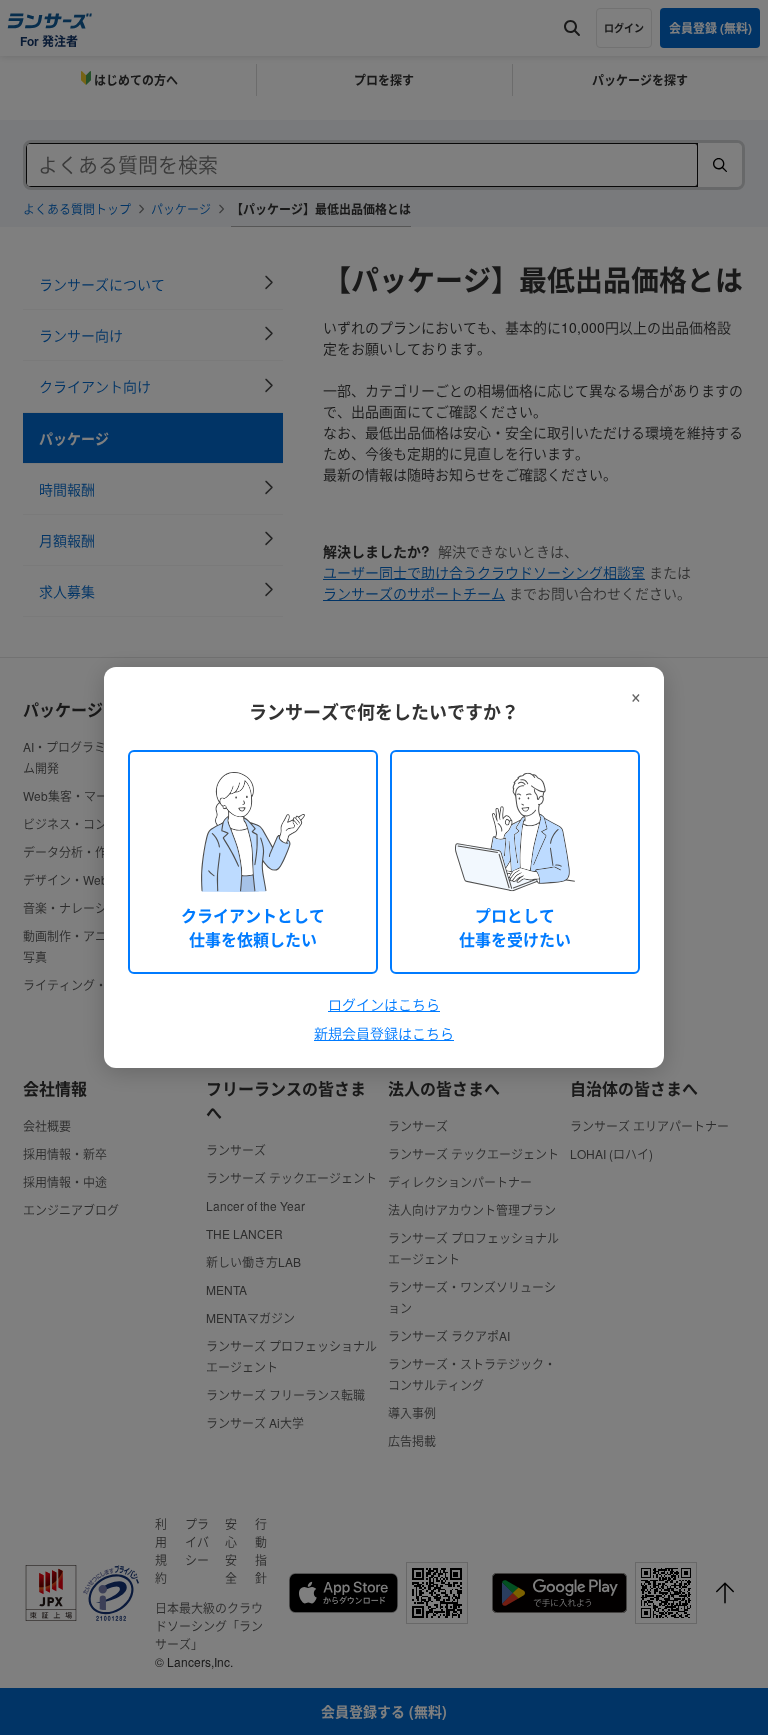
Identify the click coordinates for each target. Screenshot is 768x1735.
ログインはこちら (384, 1004)
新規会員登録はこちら (384, 1033)
